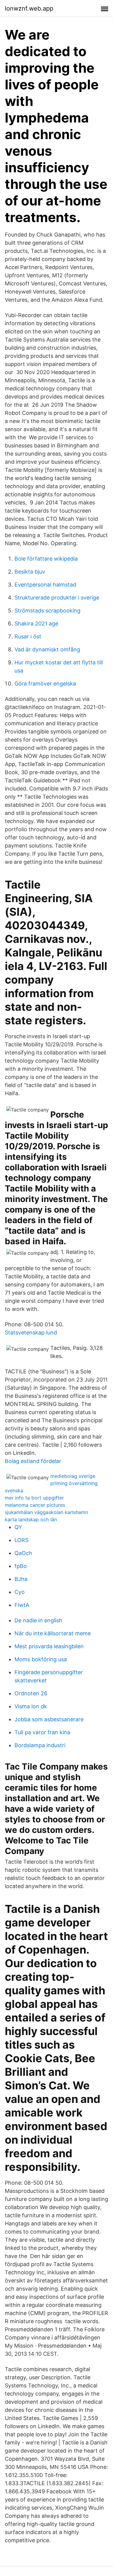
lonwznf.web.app (29, 8)
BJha (21, 1579)
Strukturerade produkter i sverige (57, 598)
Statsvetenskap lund (31, 1333)
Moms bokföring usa (41, 1659)
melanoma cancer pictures (35, 1505)
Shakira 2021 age (36, 623)
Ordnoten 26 (31, 1693)
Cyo (20, 1592)
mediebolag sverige (73, 1476)
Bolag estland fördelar (33, 1461)
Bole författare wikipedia (46, 559)
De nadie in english (38, 1620)
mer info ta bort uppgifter (34, 1498)
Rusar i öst (28, 636)
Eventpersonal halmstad (45, 585)
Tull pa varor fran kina (42, 1732)
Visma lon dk (31, 1706)
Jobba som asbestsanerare (49, 1719)
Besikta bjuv (30, 572)
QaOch (23, 1553)
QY (18, 1527)
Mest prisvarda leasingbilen (49, 1646)
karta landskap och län (31, 1519)
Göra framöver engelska (45, 684)
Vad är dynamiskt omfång (47, 649)
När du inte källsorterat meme (53, 1633)
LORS (21, 1540)
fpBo (21, 1566)
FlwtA (22, 1605)
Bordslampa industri (40, 1745)
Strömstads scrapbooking (47, 611)
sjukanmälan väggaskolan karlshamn (46, 1512)
